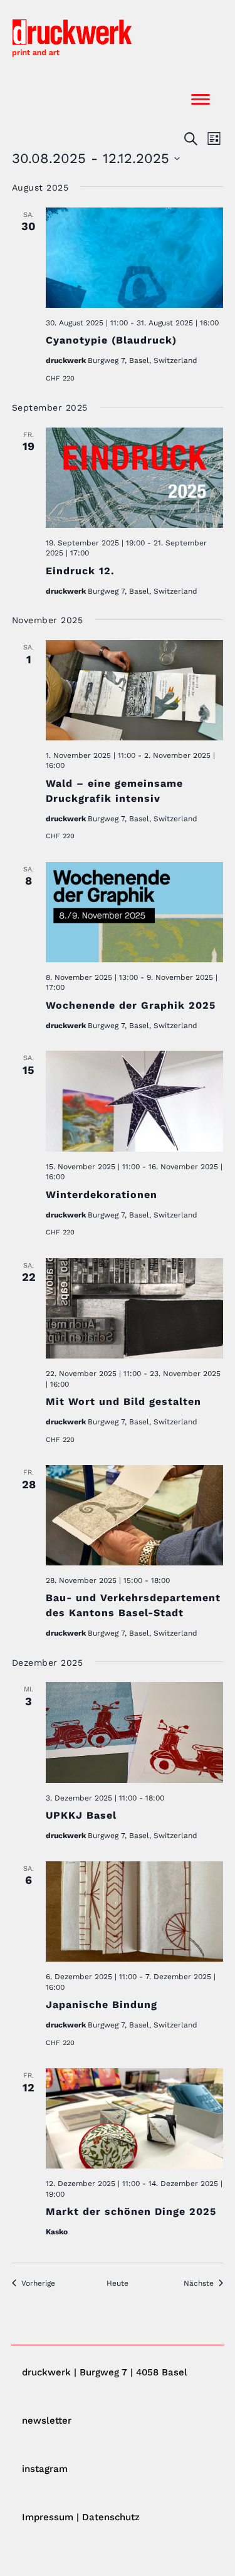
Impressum (48, 2517)
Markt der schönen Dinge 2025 (131, 2211)
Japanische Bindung (102, 2005)
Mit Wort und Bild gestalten (123, 1401)
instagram (45, 2469)
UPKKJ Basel (81, 1815)
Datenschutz (111, 2517)
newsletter (47, 2421)
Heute (118, 2283)
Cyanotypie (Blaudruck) (111, 340)
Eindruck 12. (80, 571)
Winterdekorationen (102, 1195)
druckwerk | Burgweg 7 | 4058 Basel (105, 2372)
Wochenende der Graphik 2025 (131, 1005)
